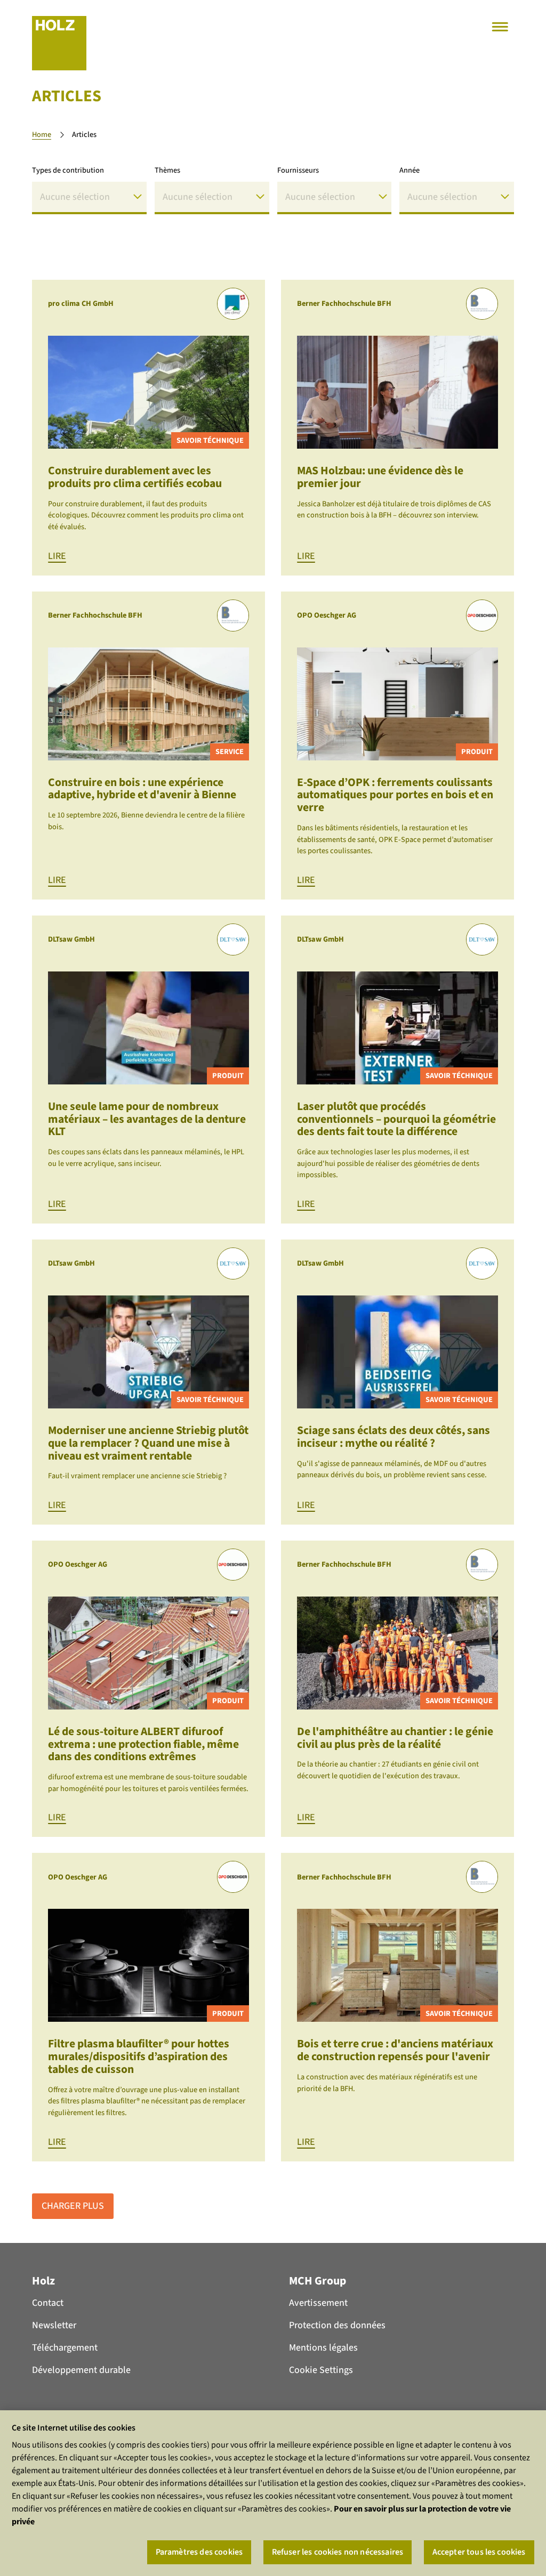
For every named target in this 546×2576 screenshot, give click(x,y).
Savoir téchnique (210, 440)
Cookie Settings (321, 2370)
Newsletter (54, 2325)
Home (42, 135)
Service (230, 752)
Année (409, 170)
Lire (57, 556)
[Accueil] (59, 43)
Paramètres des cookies (199, 2552)
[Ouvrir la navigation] (500, 27)
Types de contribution (68, 170)
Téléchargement (65, 2348)
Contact (48, 2303)
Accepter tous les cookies (479, 2552)
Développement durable (81, 2370)
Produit (477, 752)
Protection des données (337, 2325)
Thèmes (167, 170)
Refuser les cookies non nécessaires (338, 2552)
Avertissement (318, 2303)
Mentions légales (323, 2348)
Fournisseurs (298, 170)
